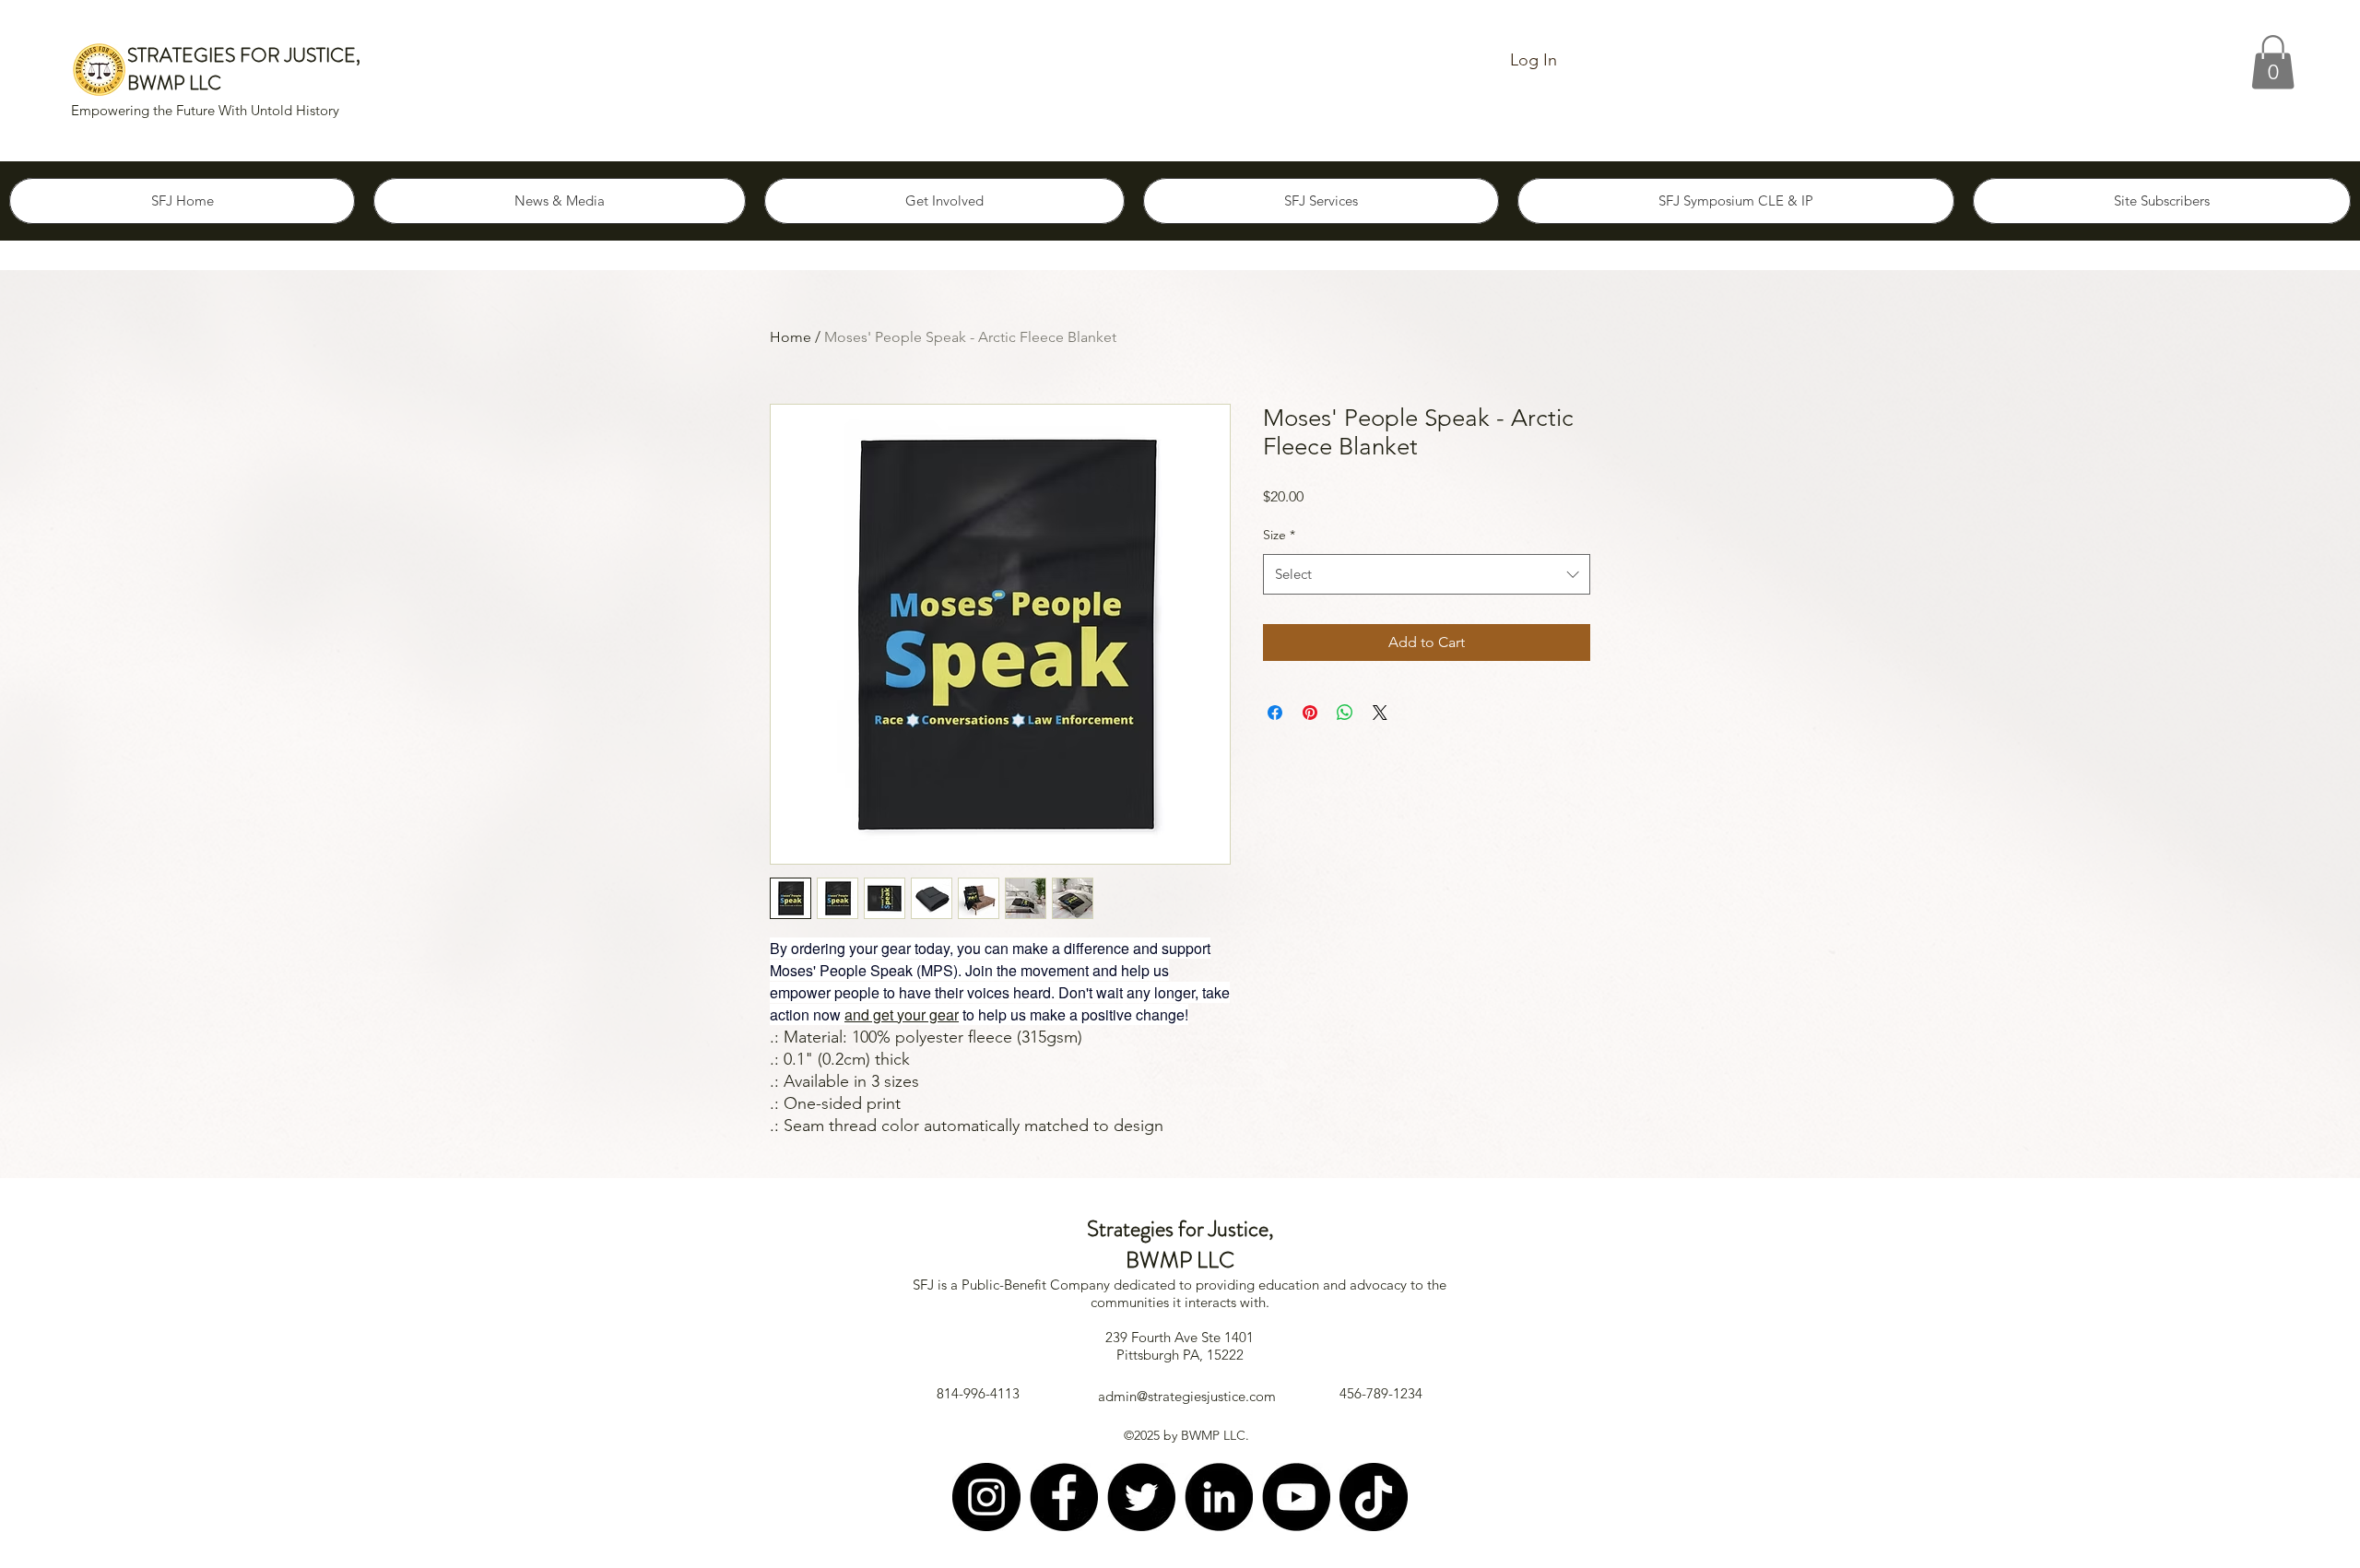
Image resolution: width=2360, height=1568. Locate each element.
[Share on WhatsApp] (1345, 713)
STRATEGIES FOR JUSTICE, (244, 55)
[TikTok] (1374, 1497)
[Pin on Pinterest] (1310, 713)
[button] (2273, 62)
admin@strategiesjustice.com (1187, 1396)
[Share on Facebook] (1275, 713)
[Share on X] (1380, 713)
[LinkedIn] (1219, 1497)
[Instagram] (986, 1497)
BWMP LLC (174, 83)
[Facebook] (1064, 1497)
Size (1279, 535)
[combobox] (1427, 574)
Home (791, 337)
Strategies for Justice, (1180, 1229)
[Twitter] (1141, 1497)
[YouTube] (1296, 1497)
